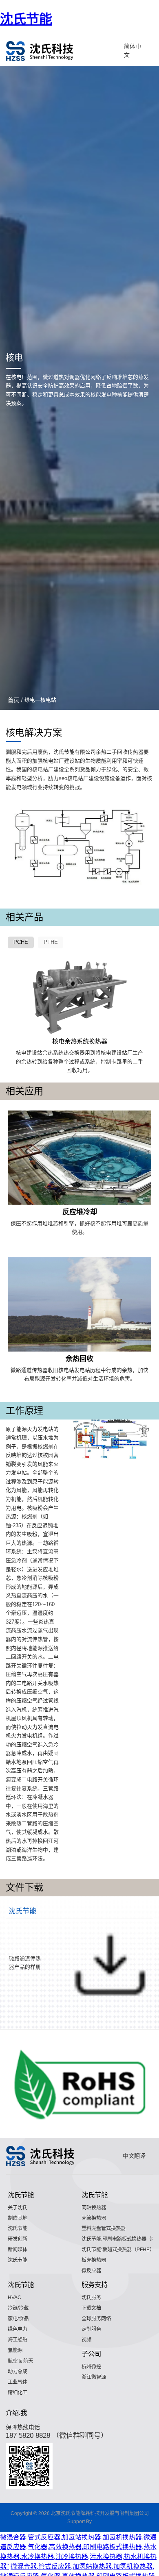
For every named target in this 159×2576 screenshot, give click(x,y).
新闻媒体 (18, 2250)
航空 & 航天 (20, 2361)
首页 (13, 700)
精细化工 (18, 2393)
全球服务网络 (96, 2319)
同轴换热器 (94, 2208)
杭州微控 (91, 2367)
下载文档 (91, 2308)
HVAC (14, 2298)
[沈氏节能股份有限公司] (40, 51)
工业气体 (18, 2382)
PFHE (51, 942)
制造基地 (18, 2218)
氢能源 (15, 2350)
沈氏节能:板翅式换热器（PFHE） (118, 2250)
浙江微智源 (94, 2377)
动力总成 (18, 2372)
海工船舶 (18, 2340)
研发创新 (18, 2239)
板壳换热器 (94, 2260)
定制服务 (91, 2329)
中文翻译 (134, 2156)
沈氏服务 (91, 2298)
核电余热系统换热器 (80, 1041)
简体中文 (132, 51)
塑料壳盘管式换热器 (104, 2228)
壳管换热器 (94, 2218)
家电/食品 (18, 2319)
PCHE (21, 942)
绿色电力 (18, 2329)
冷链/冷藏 (18, 2308)
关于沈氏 (18, 2208)
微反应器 (91, 2271)
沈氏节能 (26, 19)
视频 (86, 2340)
